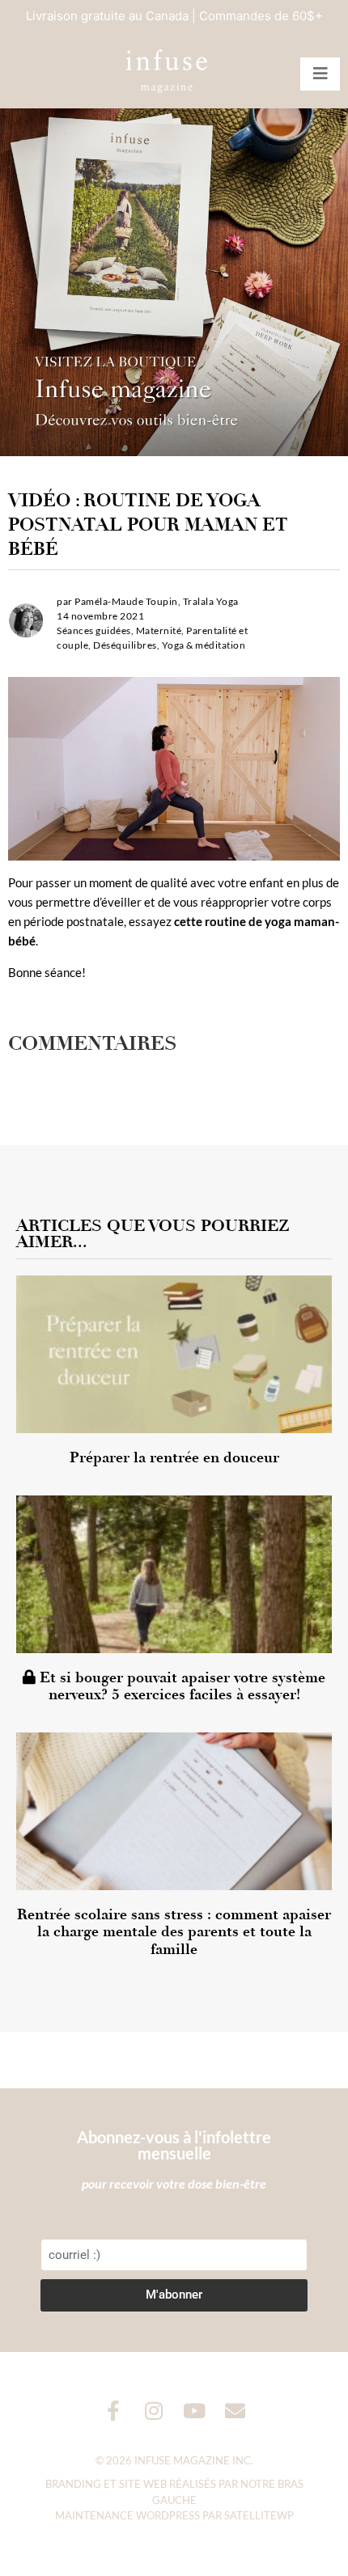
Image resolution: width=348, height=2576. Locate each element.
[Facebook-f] (114, 2411)
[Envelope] (235, 2411)
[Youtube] (195, 2411)
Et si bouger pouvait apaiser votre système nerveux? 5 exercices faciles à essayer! (180, 1686)
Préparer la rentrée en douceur (174, 1457)
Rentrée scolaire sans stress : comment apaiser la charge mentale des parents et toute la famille (174, 1932)
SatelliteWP (259, 2515)
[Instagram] (154, 2411)
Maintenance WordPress (127, 2515)
